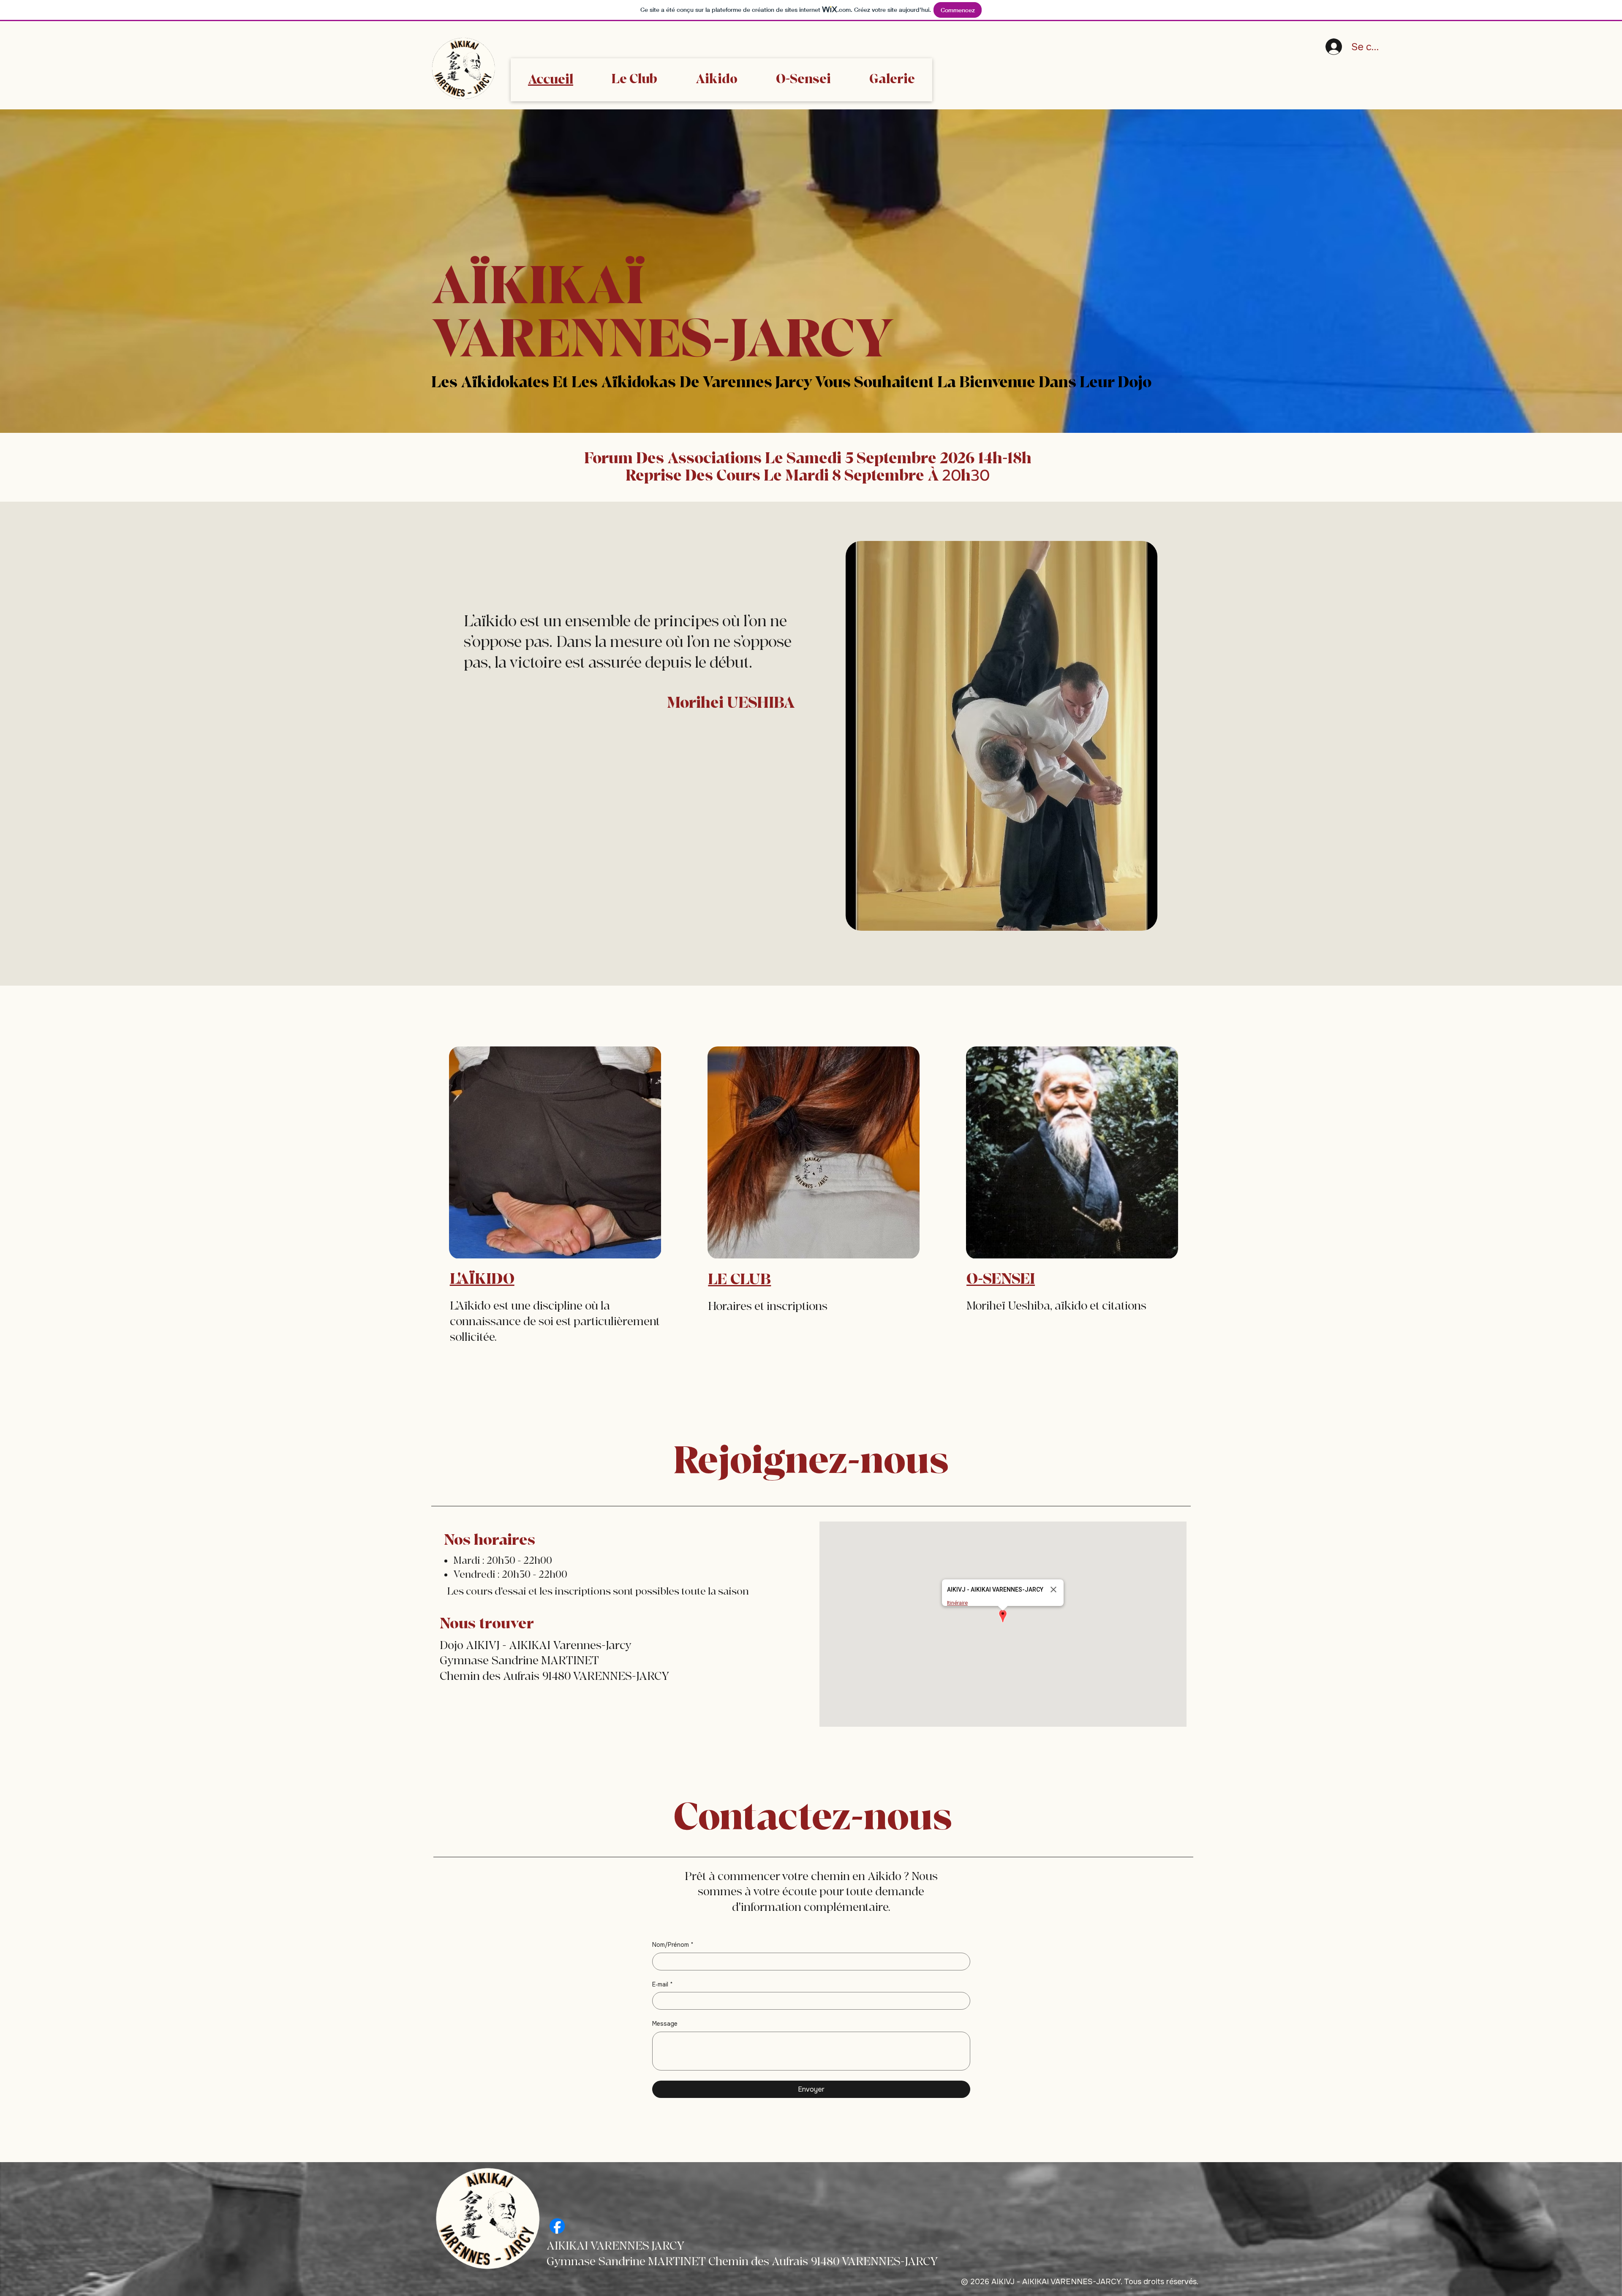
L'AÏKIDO (482, 1279)
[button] (1003, 1617)
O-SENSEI (1001, 1279)
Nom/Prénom (673, 1945)
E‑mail (663, 1984)
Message (665, 2024)
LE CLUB (739, 1280)
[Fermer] (1053, 1590)
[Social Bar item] (557, 2226)
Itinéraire (957, 1603)
